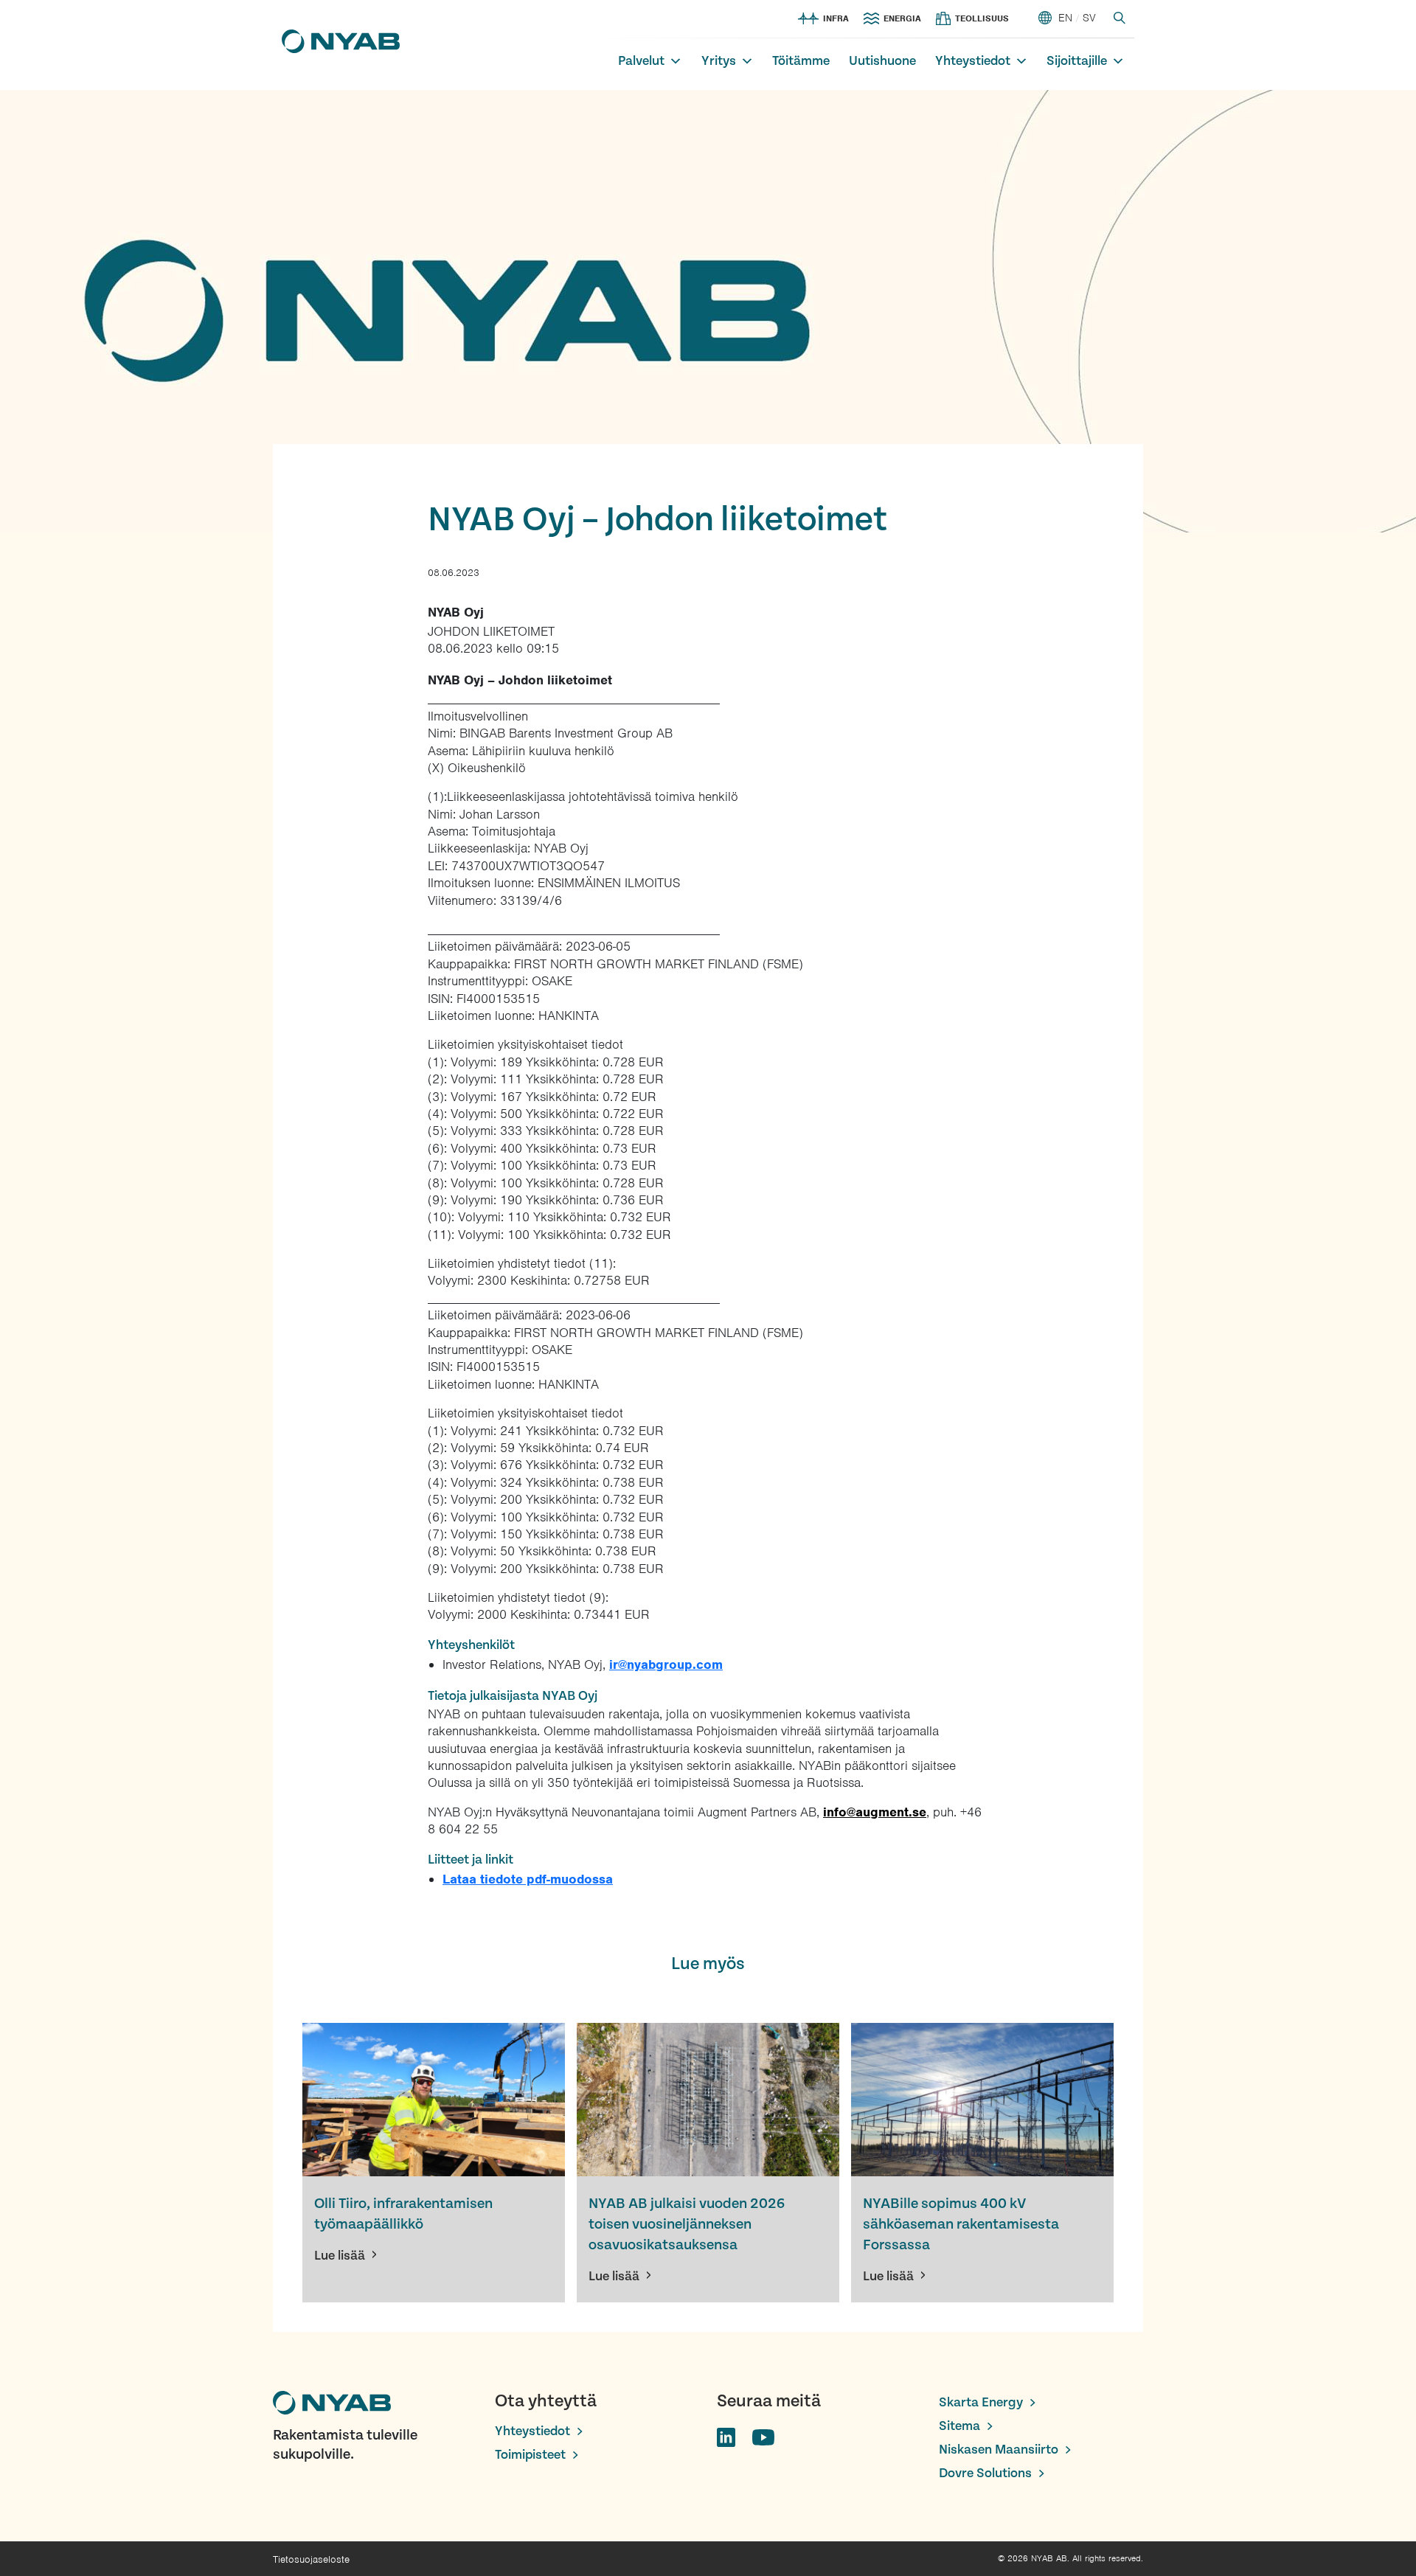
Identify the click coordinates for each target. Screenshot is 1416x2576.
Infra (836, 18)
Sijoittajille (1077, 61)
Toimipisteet (530, 2455)
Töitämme (801, 61)
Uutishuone (882, 61)
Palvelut (641, 61)
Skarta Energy (981, 2402)
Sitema (959, 2426)
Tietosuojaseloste (311, 2559)
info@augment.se (875, 1812)
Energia (902, 18)
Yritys (719, 61)
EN (1065, 18)
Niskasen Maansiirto (999, 2450)
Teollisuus (982, 18)
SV (1089, 18)
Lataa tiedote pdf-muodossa (528, 1879)
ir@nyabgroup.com (666, 1664)
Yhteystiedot (973, 61)
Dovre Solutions (985, 2473)
